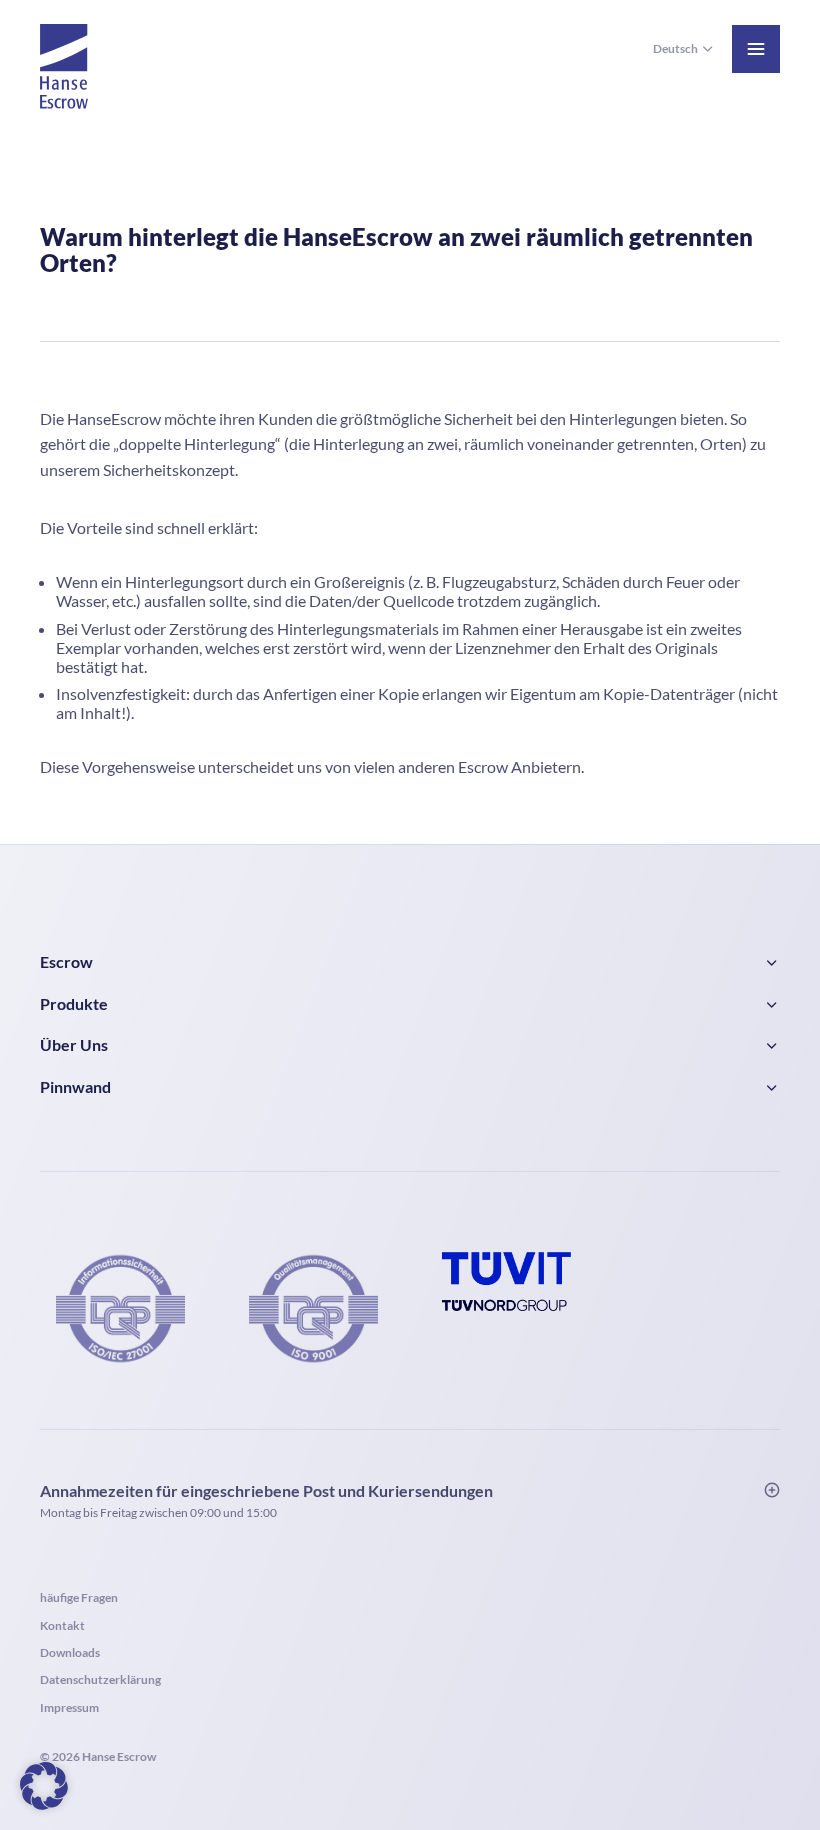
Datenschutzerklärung (100, 1679)
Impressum (69, 1707)
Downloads (70, 1652)
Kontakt (62, 1625)
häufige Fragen (79, 1597)
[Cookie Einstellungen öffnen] (44, 1783)
